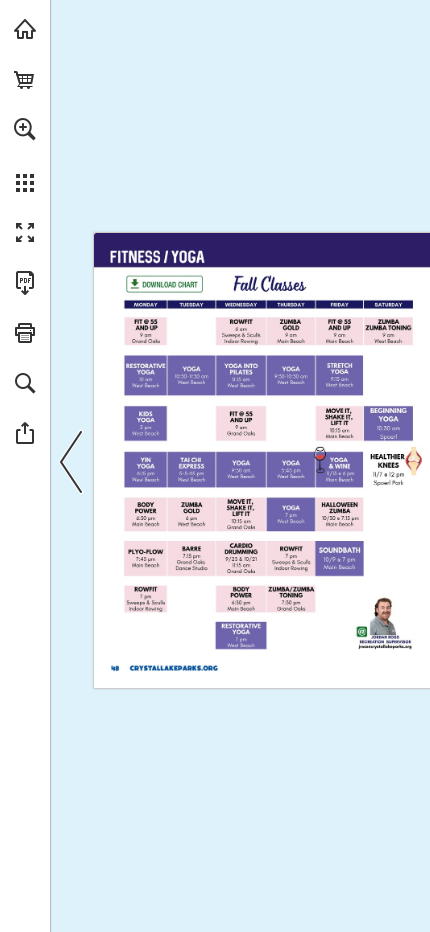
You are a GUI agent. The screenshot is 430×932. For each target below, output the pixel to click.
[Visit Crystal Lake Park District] (25, 29)
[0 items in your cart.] (25, 79)
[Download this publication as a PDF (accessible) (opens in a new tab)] (25, 283)
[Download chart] (163, 284)
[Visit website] (174, 668)
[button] (25, 129)
